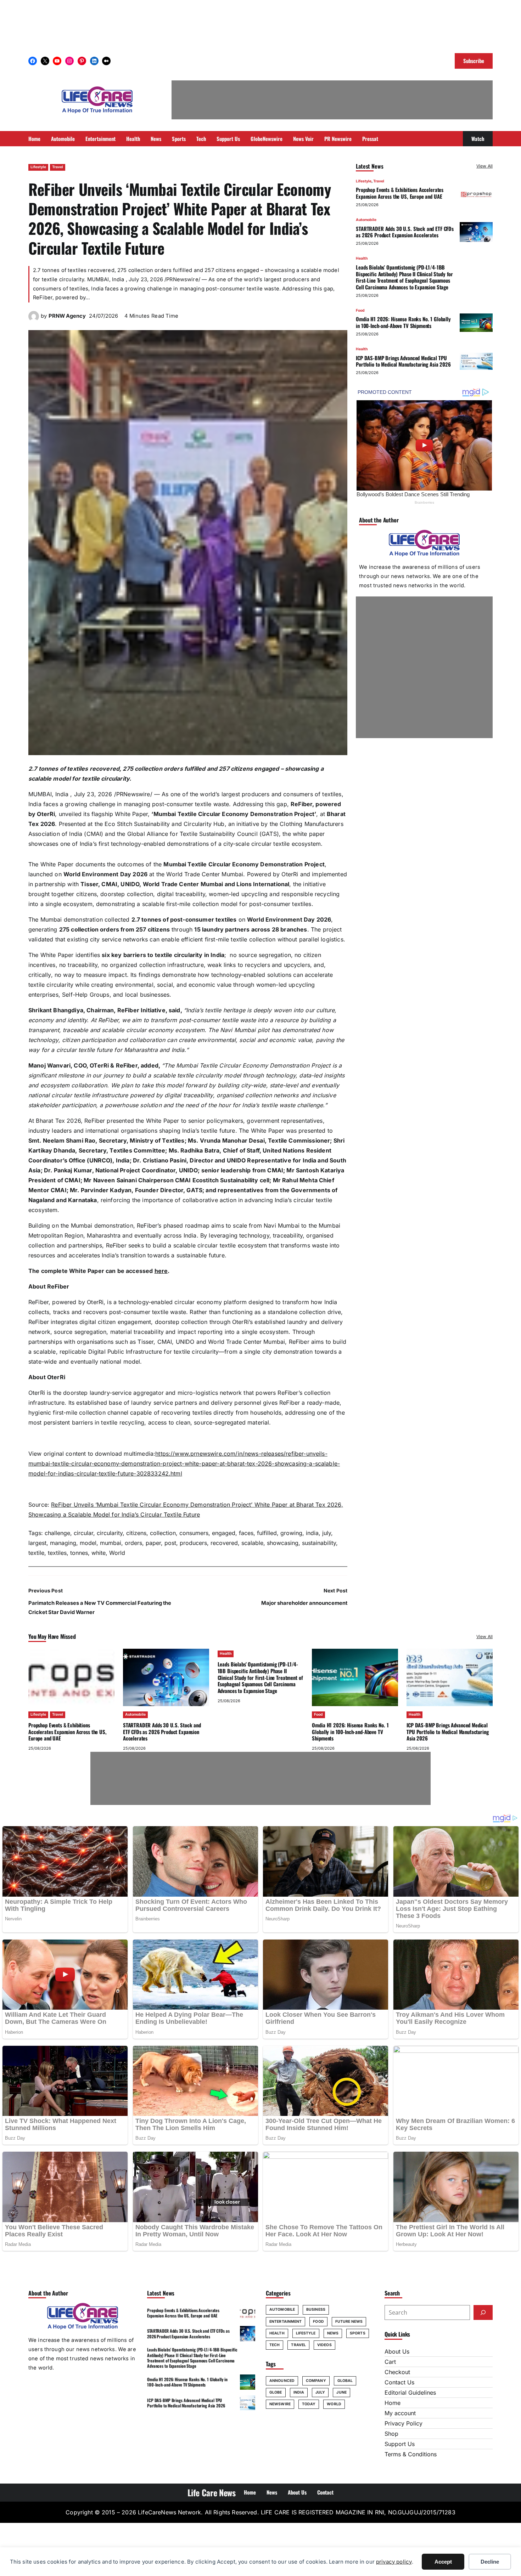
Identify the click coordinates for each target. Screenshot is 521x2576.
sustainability (319, 1543)
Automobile (366, 220)
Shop (391, 2434)
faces (246, 1533)
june (341, 2392)
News (333, 2333)
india (312, 1533)
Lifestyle (38, 167)
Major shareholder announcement (304, 1603)
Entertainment (285, 2322)
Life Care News (212, 2492)
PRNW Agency (67, 316)
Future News (349, 2322)
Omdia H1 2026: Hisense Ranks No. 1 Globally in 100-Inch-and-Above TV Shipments (403, 322)
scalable (252, 1543)
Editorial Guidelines (410, 2393)
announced (282, 2381)
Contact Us (399, 2382)
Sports (358, 2333)
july (327, 1533)
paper (153, 1543)
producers (193, 1543)
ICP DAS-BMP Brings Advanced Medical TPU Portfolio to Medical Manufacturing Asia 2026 (403, 361)
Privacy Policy (404, 2423)
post (170, 1543)
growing (291, 1533)
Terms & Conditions (411, 2454)
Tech (274, 2345)
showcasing (283, 1543)
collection (163, 1533)
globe (276, 2392)
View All (484, 166)
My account (400, 2413)
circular (83, 1533)
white (99, 1553)
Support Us (400, 2444)
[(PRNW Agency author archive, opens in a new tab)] (34, 319)
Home (393, 2403)
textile (36, 1553)
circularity (110, 1533)
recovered (224, 1543)
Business (316, 2309)
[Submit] (483, 2312)
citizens (136, 1533)
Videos (324, 2345)
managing (63, 1543)
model (88, 1543)
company (316, 2381)
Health (362, 259)
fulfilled (267, 1533)
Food (360, 310)
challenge (57, 1533)
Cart (390, 2362)
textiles (57, 1553)
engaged (224, 1533)
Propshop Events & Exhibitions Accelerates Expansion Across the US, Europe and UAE (400, 193)
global (345, 2381)
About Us (397, 2351)
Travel (58, 167)
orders (133, 1543)
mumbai (111, 1543)
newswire (280, 2404)
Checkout (397, 2372)
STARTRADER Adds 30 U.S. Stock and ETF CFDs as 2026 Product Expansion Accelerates (405, 232)
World (117, 1553)
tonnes (79, 1553)
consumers (194, 1533)
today (309, 2404)
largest (37, 1543)
